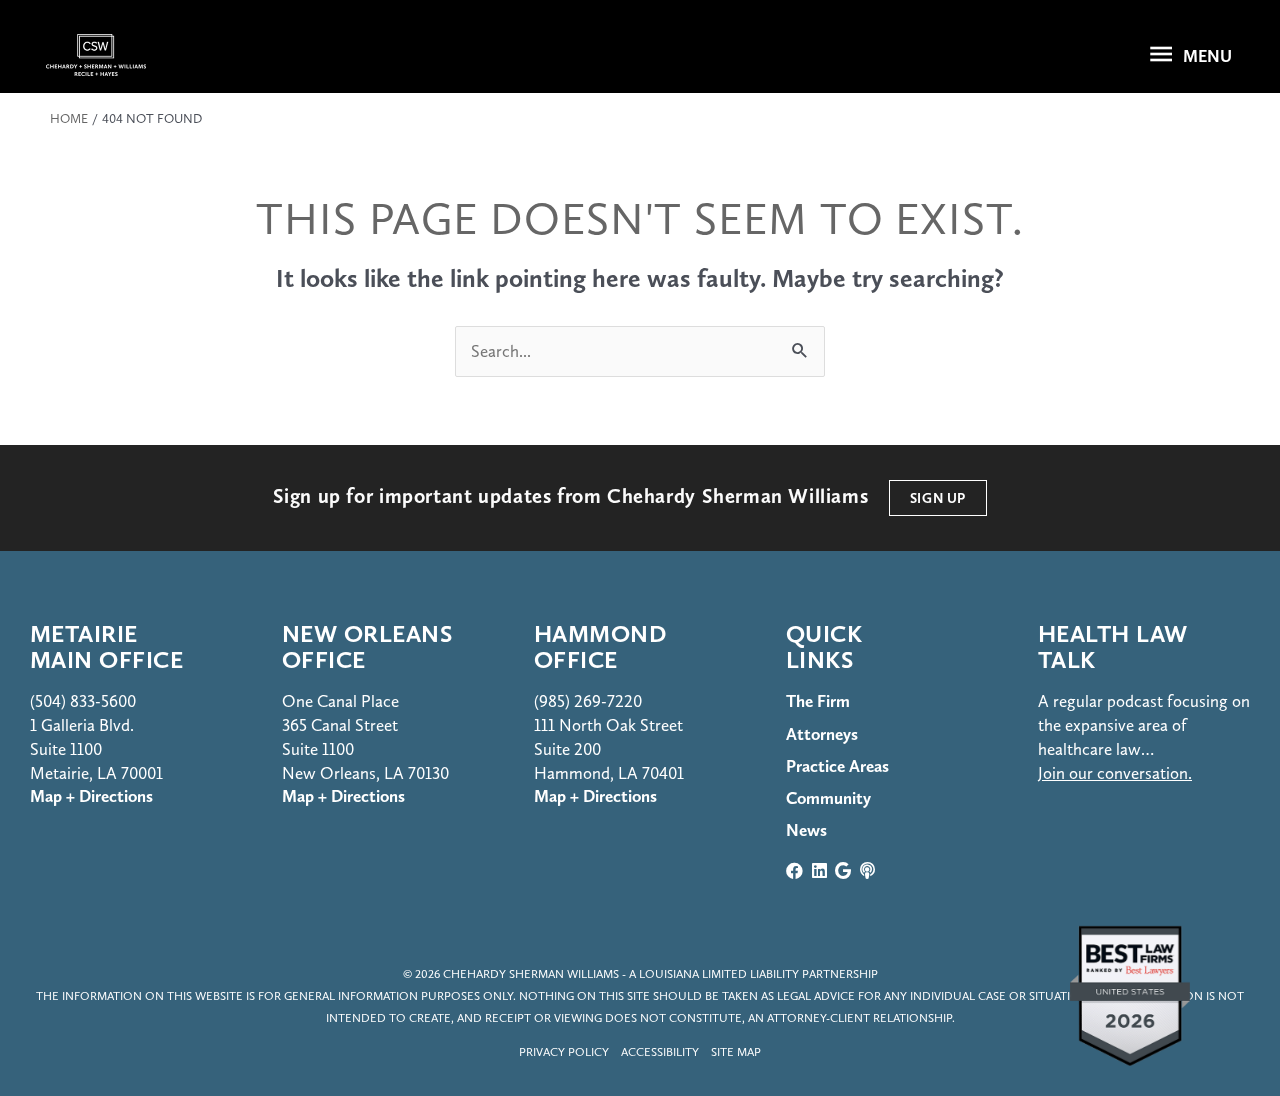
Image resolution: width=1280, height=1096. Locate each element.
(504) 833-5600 (83, 701)
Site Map (736, 1052)
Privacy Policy (564, 1052)
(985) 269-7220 (588, 701)
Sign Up (938, 498)
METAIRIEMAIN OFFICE (106, 646)
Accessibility (660, 1052)
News (806, 830)
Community (828, 798)
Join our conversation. (1115, 773)
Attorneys (822, 734)
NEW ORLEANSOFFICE (367, 646)
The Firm (818, 701)
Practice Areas (837, 766)
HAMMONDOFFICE (600, 646)
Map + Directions (343, 796)
